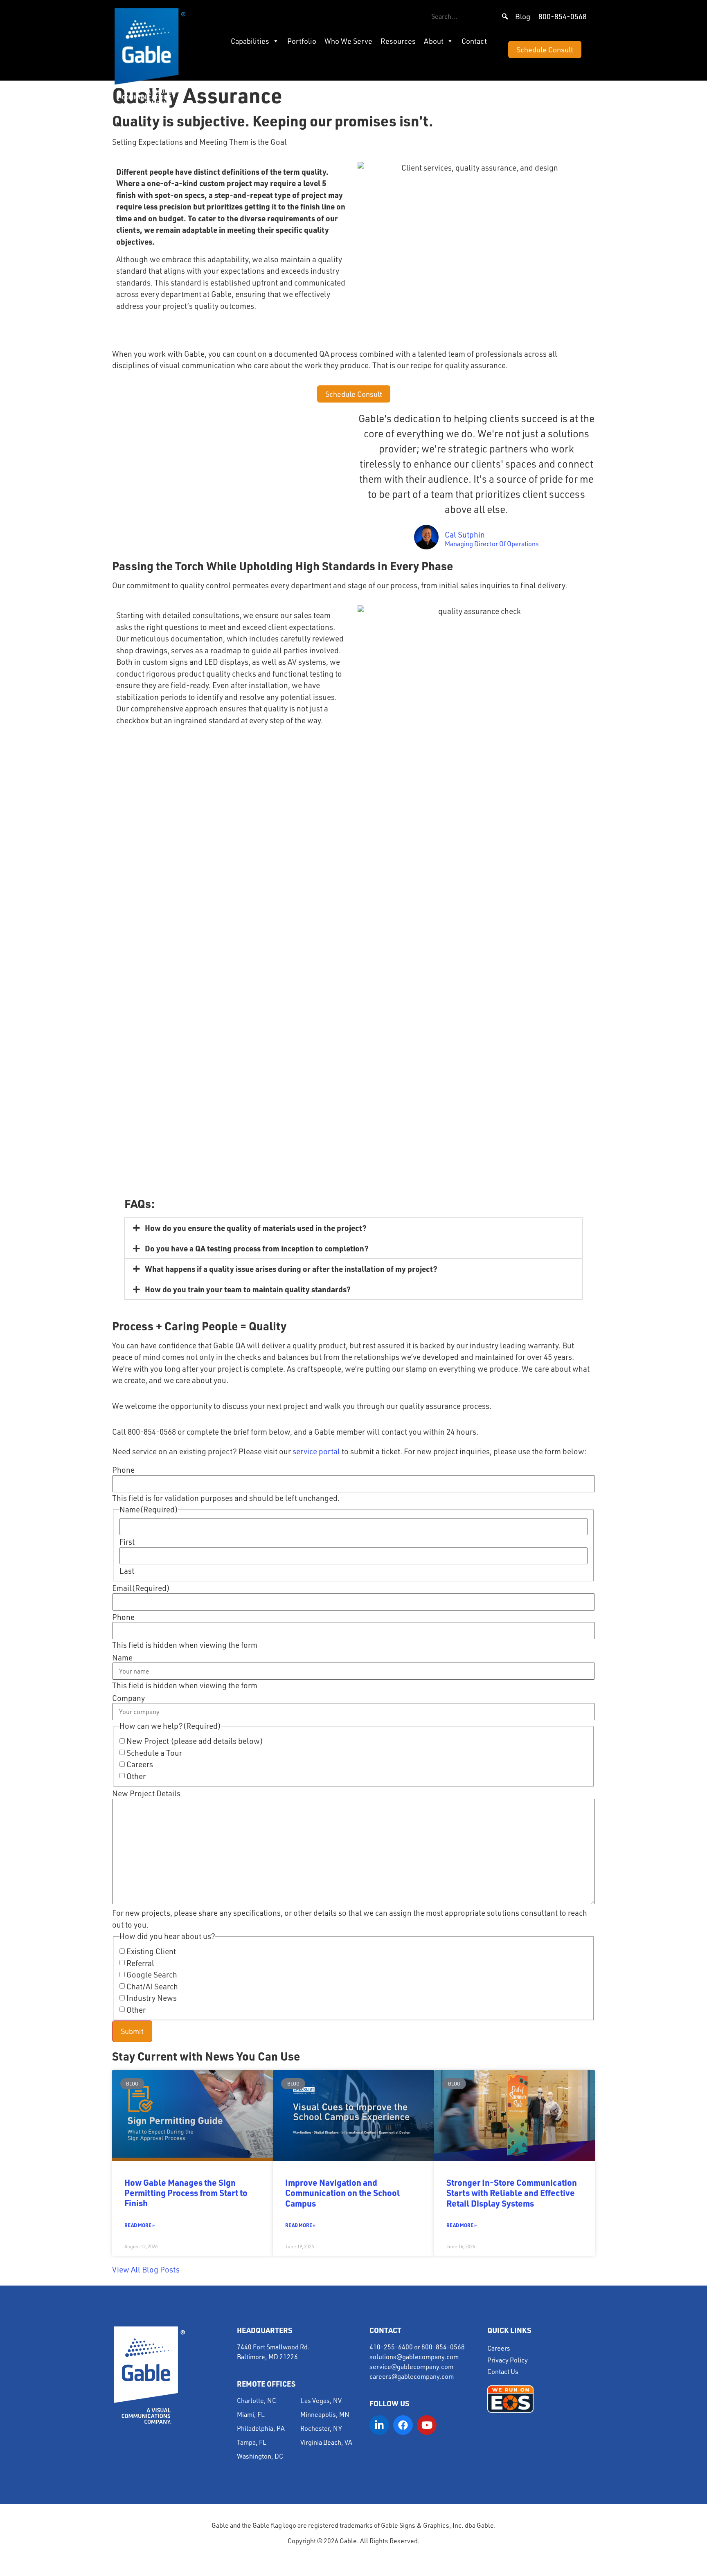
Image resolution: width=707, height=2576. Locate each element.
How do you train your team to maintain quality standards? (248, 1289)
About (434, 41)
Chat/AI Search (152, 1987)
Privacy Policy (508, 2360)
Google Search (152, 1975)
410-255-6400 (391, 2347)
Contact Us (503, 2371)
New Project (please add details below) (195, 1741)
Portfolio (302, 41)
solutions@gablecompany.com (414, 2357)
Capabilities (250, 41)
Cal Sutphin (465, 535)
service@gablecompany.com (411, 2367)
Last (127, 1571)
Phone (123, 1470)
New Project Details (146, 1794)
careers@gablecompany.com (412, 2376)
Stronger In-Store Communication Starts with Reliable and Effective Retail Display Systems (512, 2192)
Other (136, 1776)
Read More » (140, 2225)
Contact (474, 41)
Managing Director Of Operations (492, 544)
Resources (398, 41)
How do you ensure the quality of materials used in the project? (256, 1228)
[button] (505, 16)
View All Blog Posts (146, 2270)
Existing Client (151, 1952)
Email (141, 1588)
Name (122, 1658)
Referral (140, 1963)
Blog (523, 16)
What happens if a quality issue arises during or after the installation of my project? (291, 1269)
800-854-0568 (563, 16)
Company (128, 1698)
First (127, 1542)
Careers (140, 1765)
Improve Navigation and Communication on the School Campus (342, 2192)
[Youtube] (427, 2425)
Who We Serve (348, 41)
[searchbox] (470, 16)
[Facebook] (403, 2425)
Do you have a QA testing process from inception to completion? (257, 1248)
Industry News (152, 1998)
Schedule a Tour (154, 1753)
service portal (316, 1451)
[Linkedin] (379, 2425)
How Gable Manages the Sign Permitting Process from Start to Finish (186, 2192)
